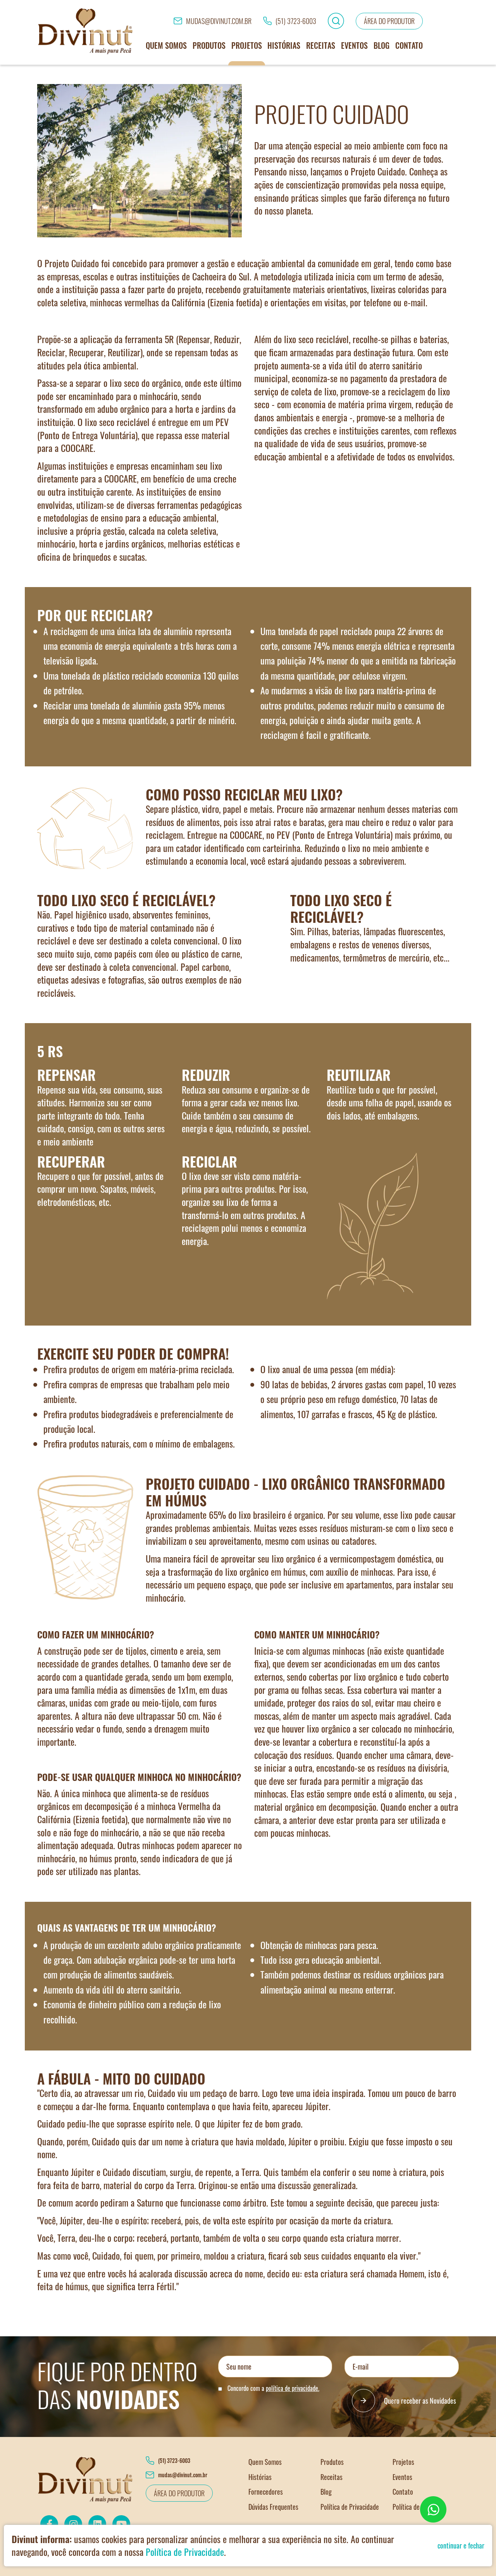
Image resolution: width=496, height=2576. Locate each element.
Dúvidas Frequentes (273, 2507)
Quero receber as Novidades (420, 2401)
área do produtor (389, 21)
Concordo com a (273, 2388)
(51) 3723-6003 (296, 21)
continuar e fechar (461, 2545)
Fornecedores (266, 2492)
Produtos (209, 45)
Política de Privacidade (350, 2507)
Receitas (321, 45)
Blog (381, 45)
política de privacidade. (293, 2388)
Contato (409, 45)
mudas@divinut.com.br (219, 21)
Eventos (354, 45)
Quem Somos (166, 45)
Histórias (284, 45)
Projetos (247, 45)
